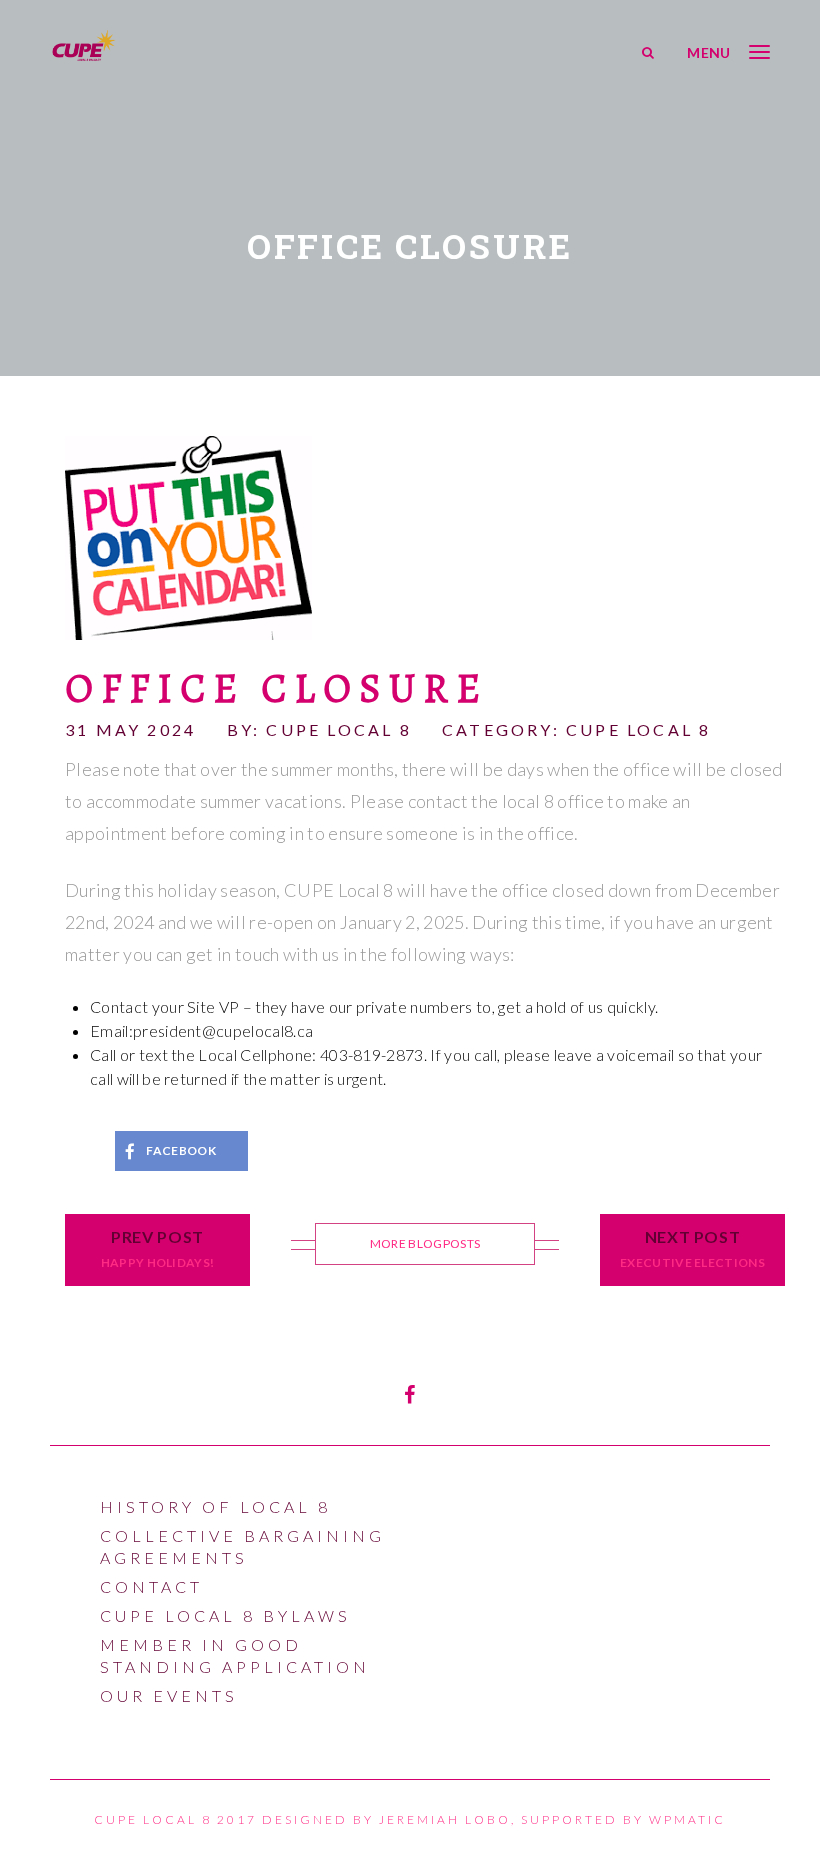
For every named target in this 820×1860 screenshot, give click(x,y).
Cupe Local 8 (638, 729)
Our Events (169, 1695)
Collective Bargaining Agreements (242, 1546)
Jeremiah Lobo (445, 1819)
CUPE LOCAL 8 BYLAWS (225, 1615)
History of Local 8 (215, 1506)
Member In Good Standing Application (235, 1655)
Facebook (181, 1150)
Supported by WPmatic (623, 1819)
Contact (151, 1586)
